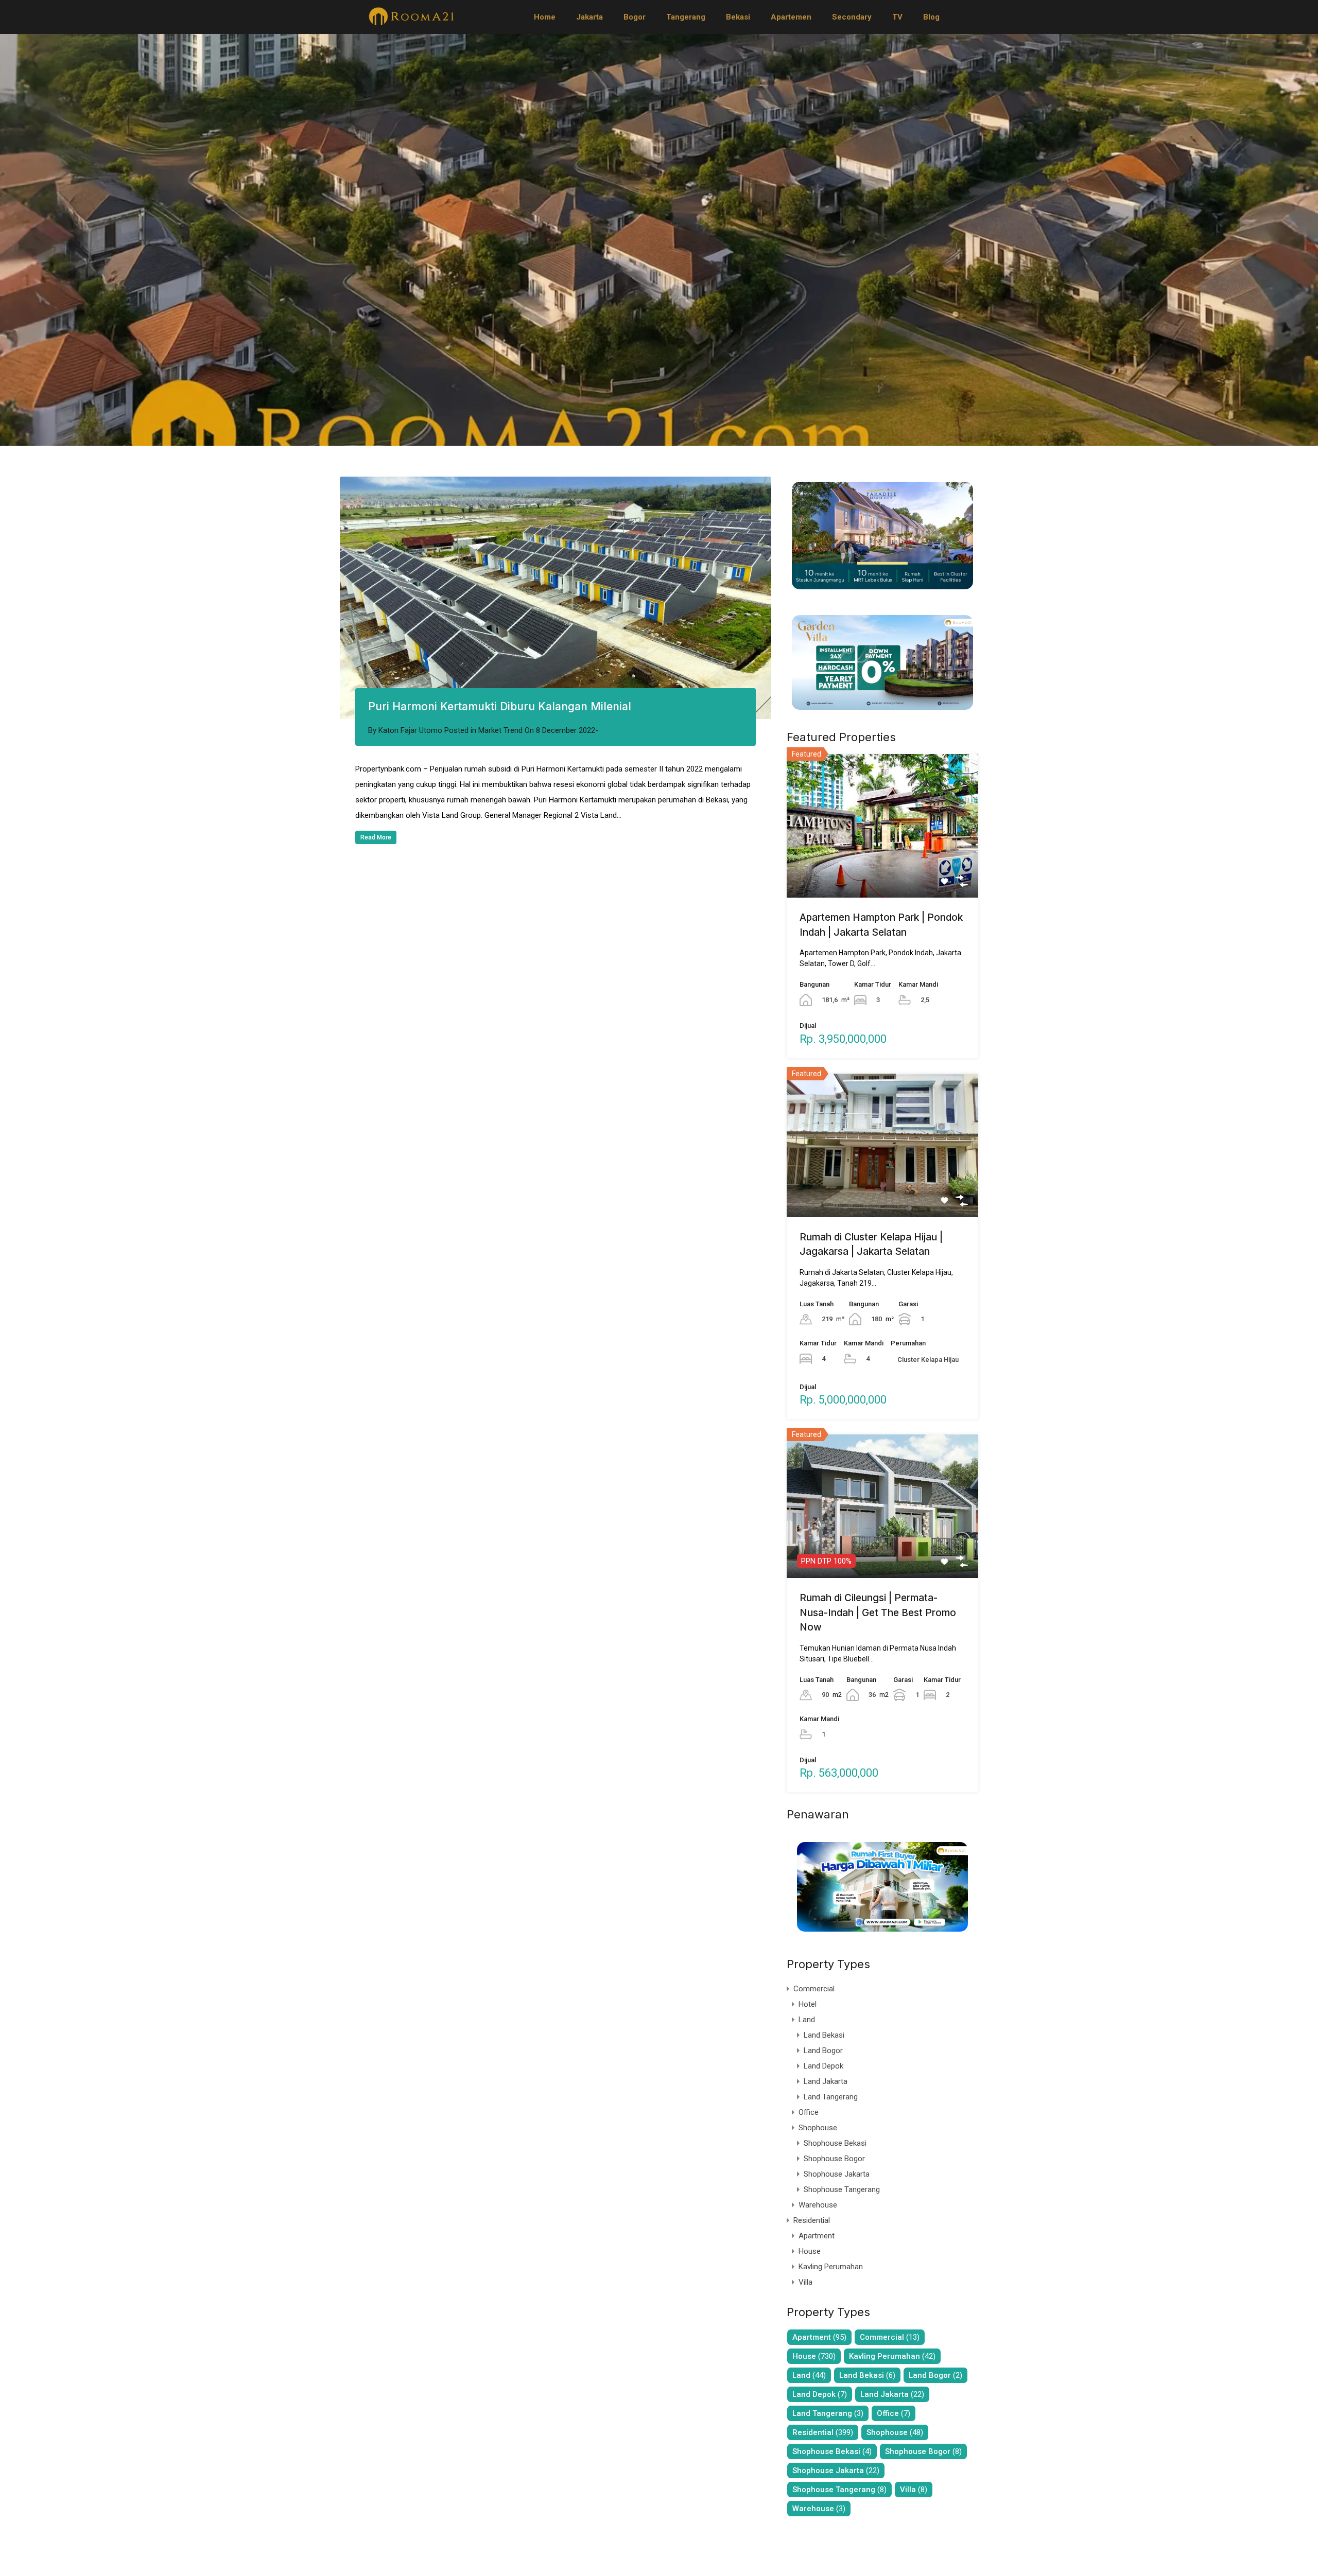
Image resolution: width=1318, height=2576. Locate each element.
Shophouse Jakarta (837, 2174)
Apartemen (791, 17)
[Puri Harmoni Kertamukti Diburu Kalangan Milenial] (556, 598)
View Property (883, 869)
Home (545, 17)
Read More (376, 837)
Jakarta (589, 17)
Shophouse (818, 2128)
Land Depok (823, 2066)
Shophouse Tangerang (842, 2189)
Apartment (817, 2236)
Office (809, 2112)
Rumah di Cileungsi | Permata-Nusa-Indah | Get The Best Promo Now (878, 1613)
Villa (805, 2282)
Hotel (808, 2004)
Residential (812, 2220)
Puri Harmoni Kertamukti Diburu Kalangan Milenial (500, 706)
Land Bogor (823, 2051)
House (810, 2251)
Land (807, 2020)
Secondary (852, 17)
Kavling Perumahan (831, 2267)
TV (897, 17)
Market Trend (500, 730)
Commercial (814, 1989)
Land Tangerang (831, 2097)
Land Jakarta (826, 2081)
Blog (931, 17)
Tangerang (686, 17)
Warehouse (818, 2205)
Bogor (635, 17)
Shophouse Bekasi (835, 2143)
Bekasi (738, 17)
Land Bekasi (824, 2035)
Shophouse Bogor (834, 2159)
